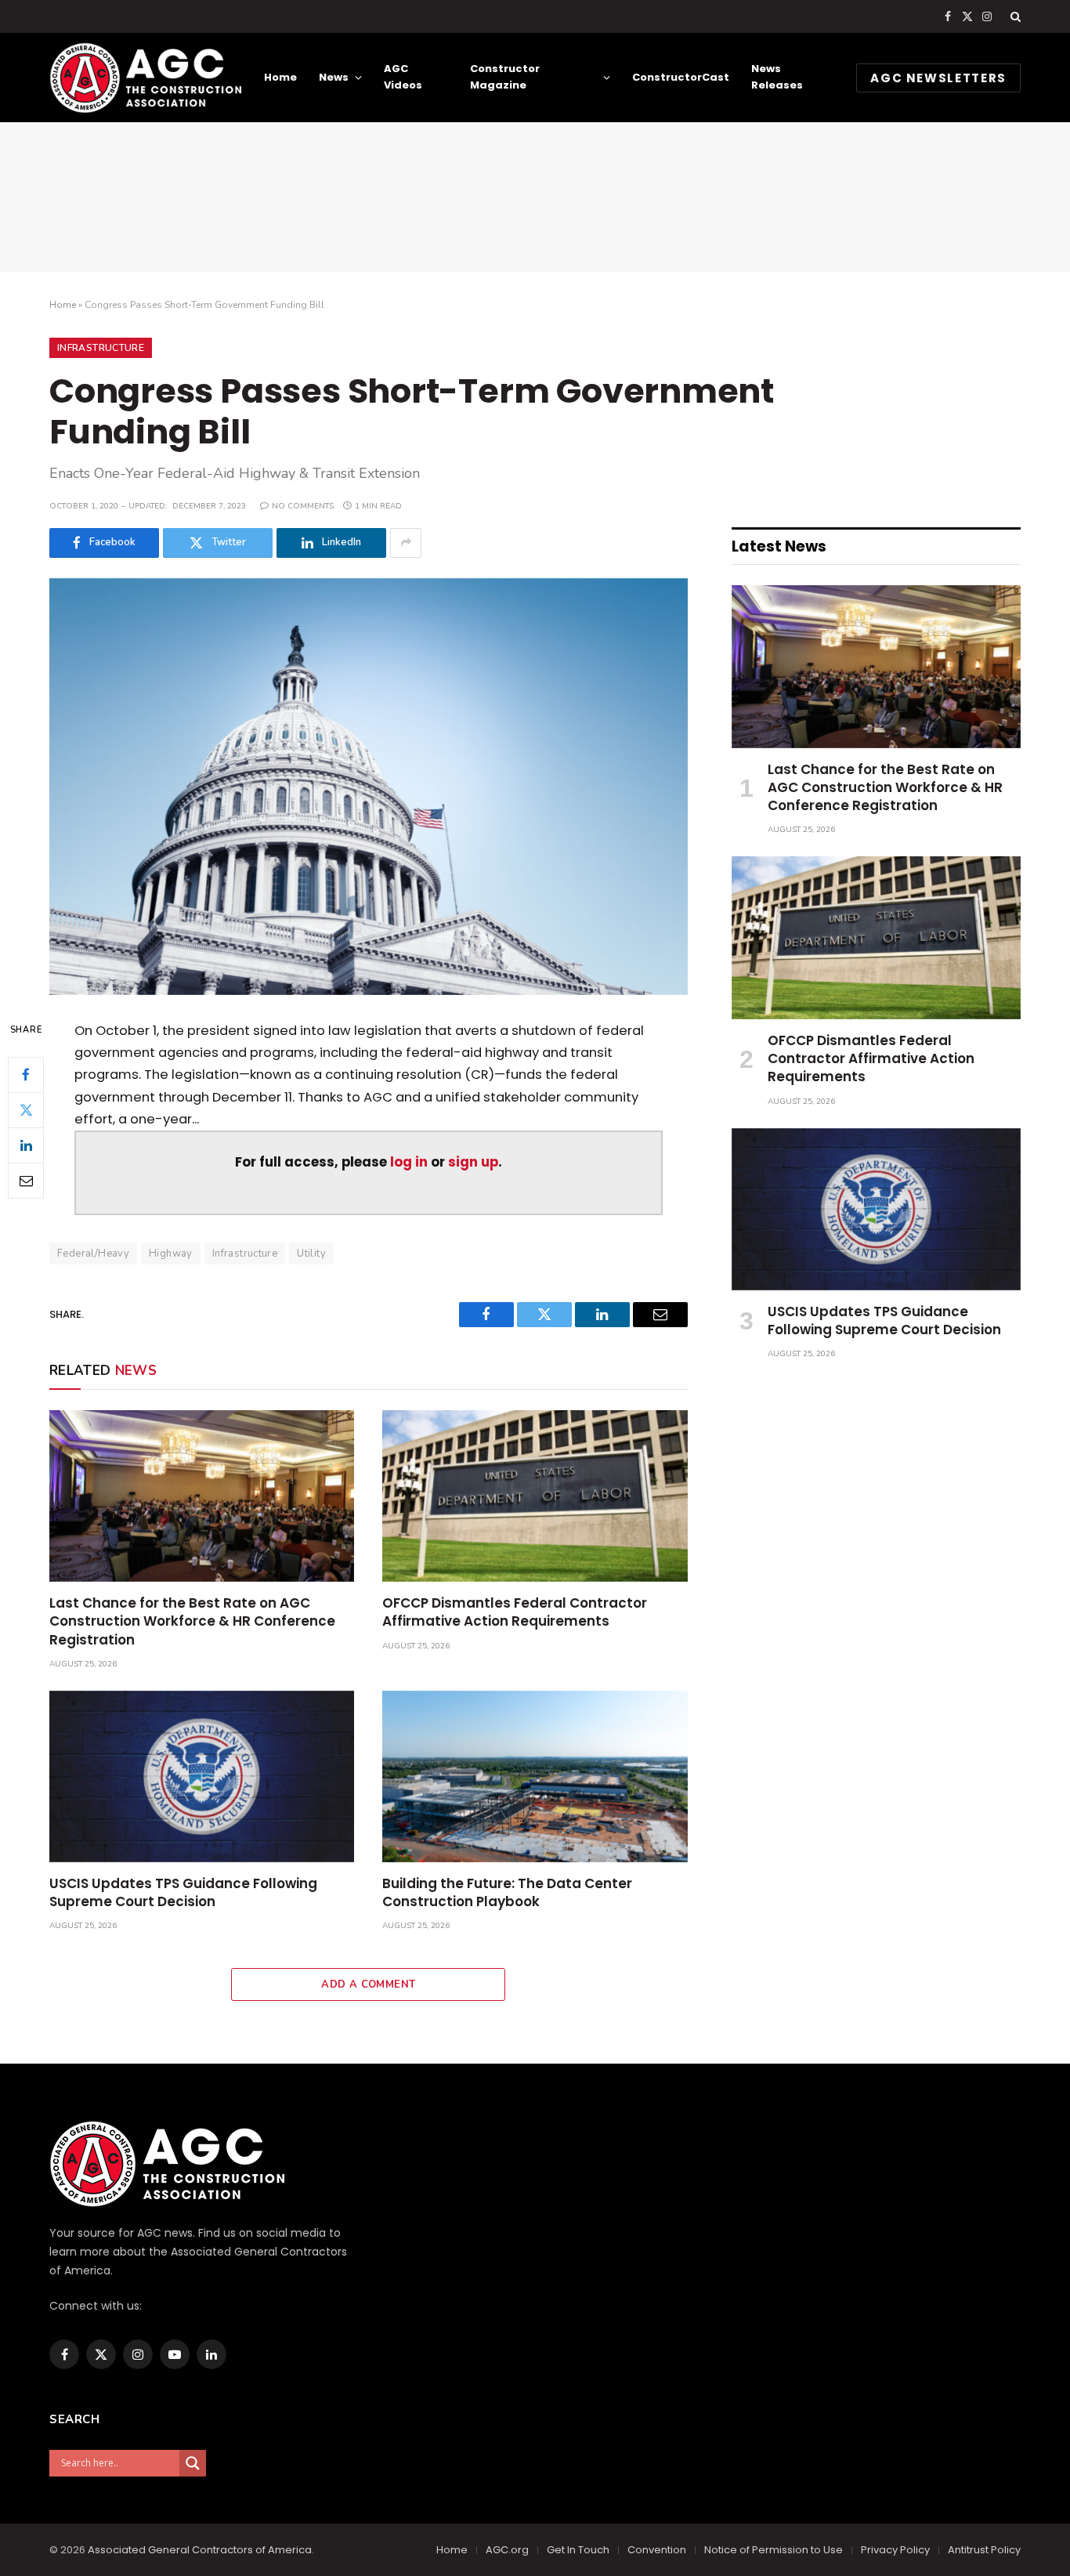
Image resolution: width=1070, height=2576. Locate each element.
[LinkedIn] (26, 1145)
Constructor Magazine (505, 77)
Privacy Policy (895, 2550)
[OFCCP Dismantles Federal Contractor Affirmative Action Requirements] (535, 1496)
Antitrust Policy (984, 2550)
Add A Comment (368, 1984)
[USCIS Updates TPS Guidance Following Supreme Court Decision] (202, 1776)
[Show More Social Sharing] (406, 543)
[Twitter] (26, 1109)
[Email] (26, 1180)
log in (409, 1162)
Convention (657, 2550)
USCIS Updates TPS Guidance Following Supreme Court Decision (183, 1893)
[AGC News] (145, 78)
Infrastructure (101, 348)
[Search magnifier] (193, 2463)
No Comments (303, 506)
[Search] (1014, 16)
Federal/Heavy (93, 1254)
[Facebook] (26, 1074)
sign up (473, 1162)
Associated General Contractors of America (200, 2550)
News (334, 77)
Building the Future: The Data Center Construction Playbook (507, 1893)
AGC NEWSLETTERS (938, 78)
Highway (171, 1254)
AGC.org (507, 2550)
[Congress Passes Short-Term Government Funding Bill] (369, 787)
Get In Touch (578, 2550)
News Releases (777, 77)
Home (280, 77)
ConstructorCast (681, 77)
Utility (311, 1254)
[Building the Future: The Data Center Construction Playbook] (535, 1776)
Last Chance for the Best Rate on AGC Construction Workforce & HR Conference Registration (192, 1621)
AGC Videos (403, 77)
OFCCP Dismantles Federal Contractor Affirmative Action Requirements (515, 1612)
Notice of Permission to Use (774, 2550)
